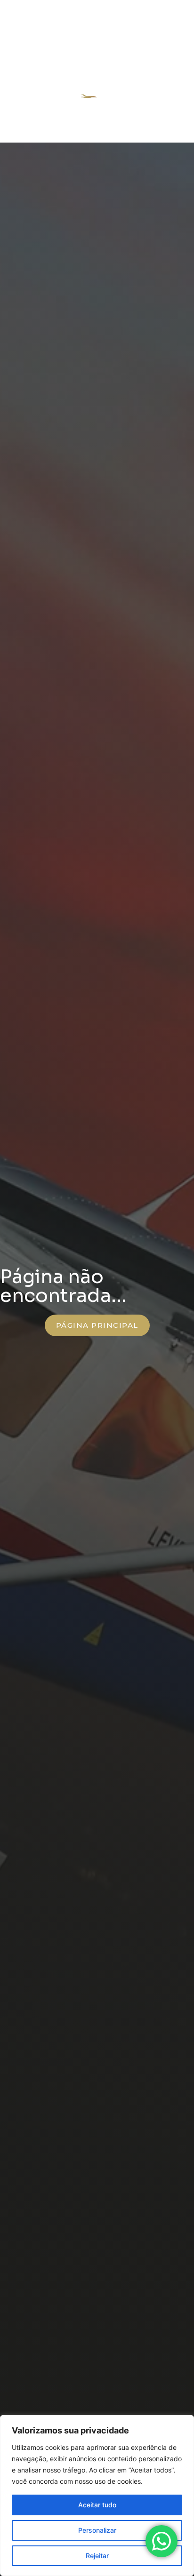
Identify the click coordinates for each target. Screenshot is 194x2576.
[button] (169, 95)
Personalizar (97, 2530)
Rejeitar (97, 2556)
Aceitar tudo (97, 2505)
